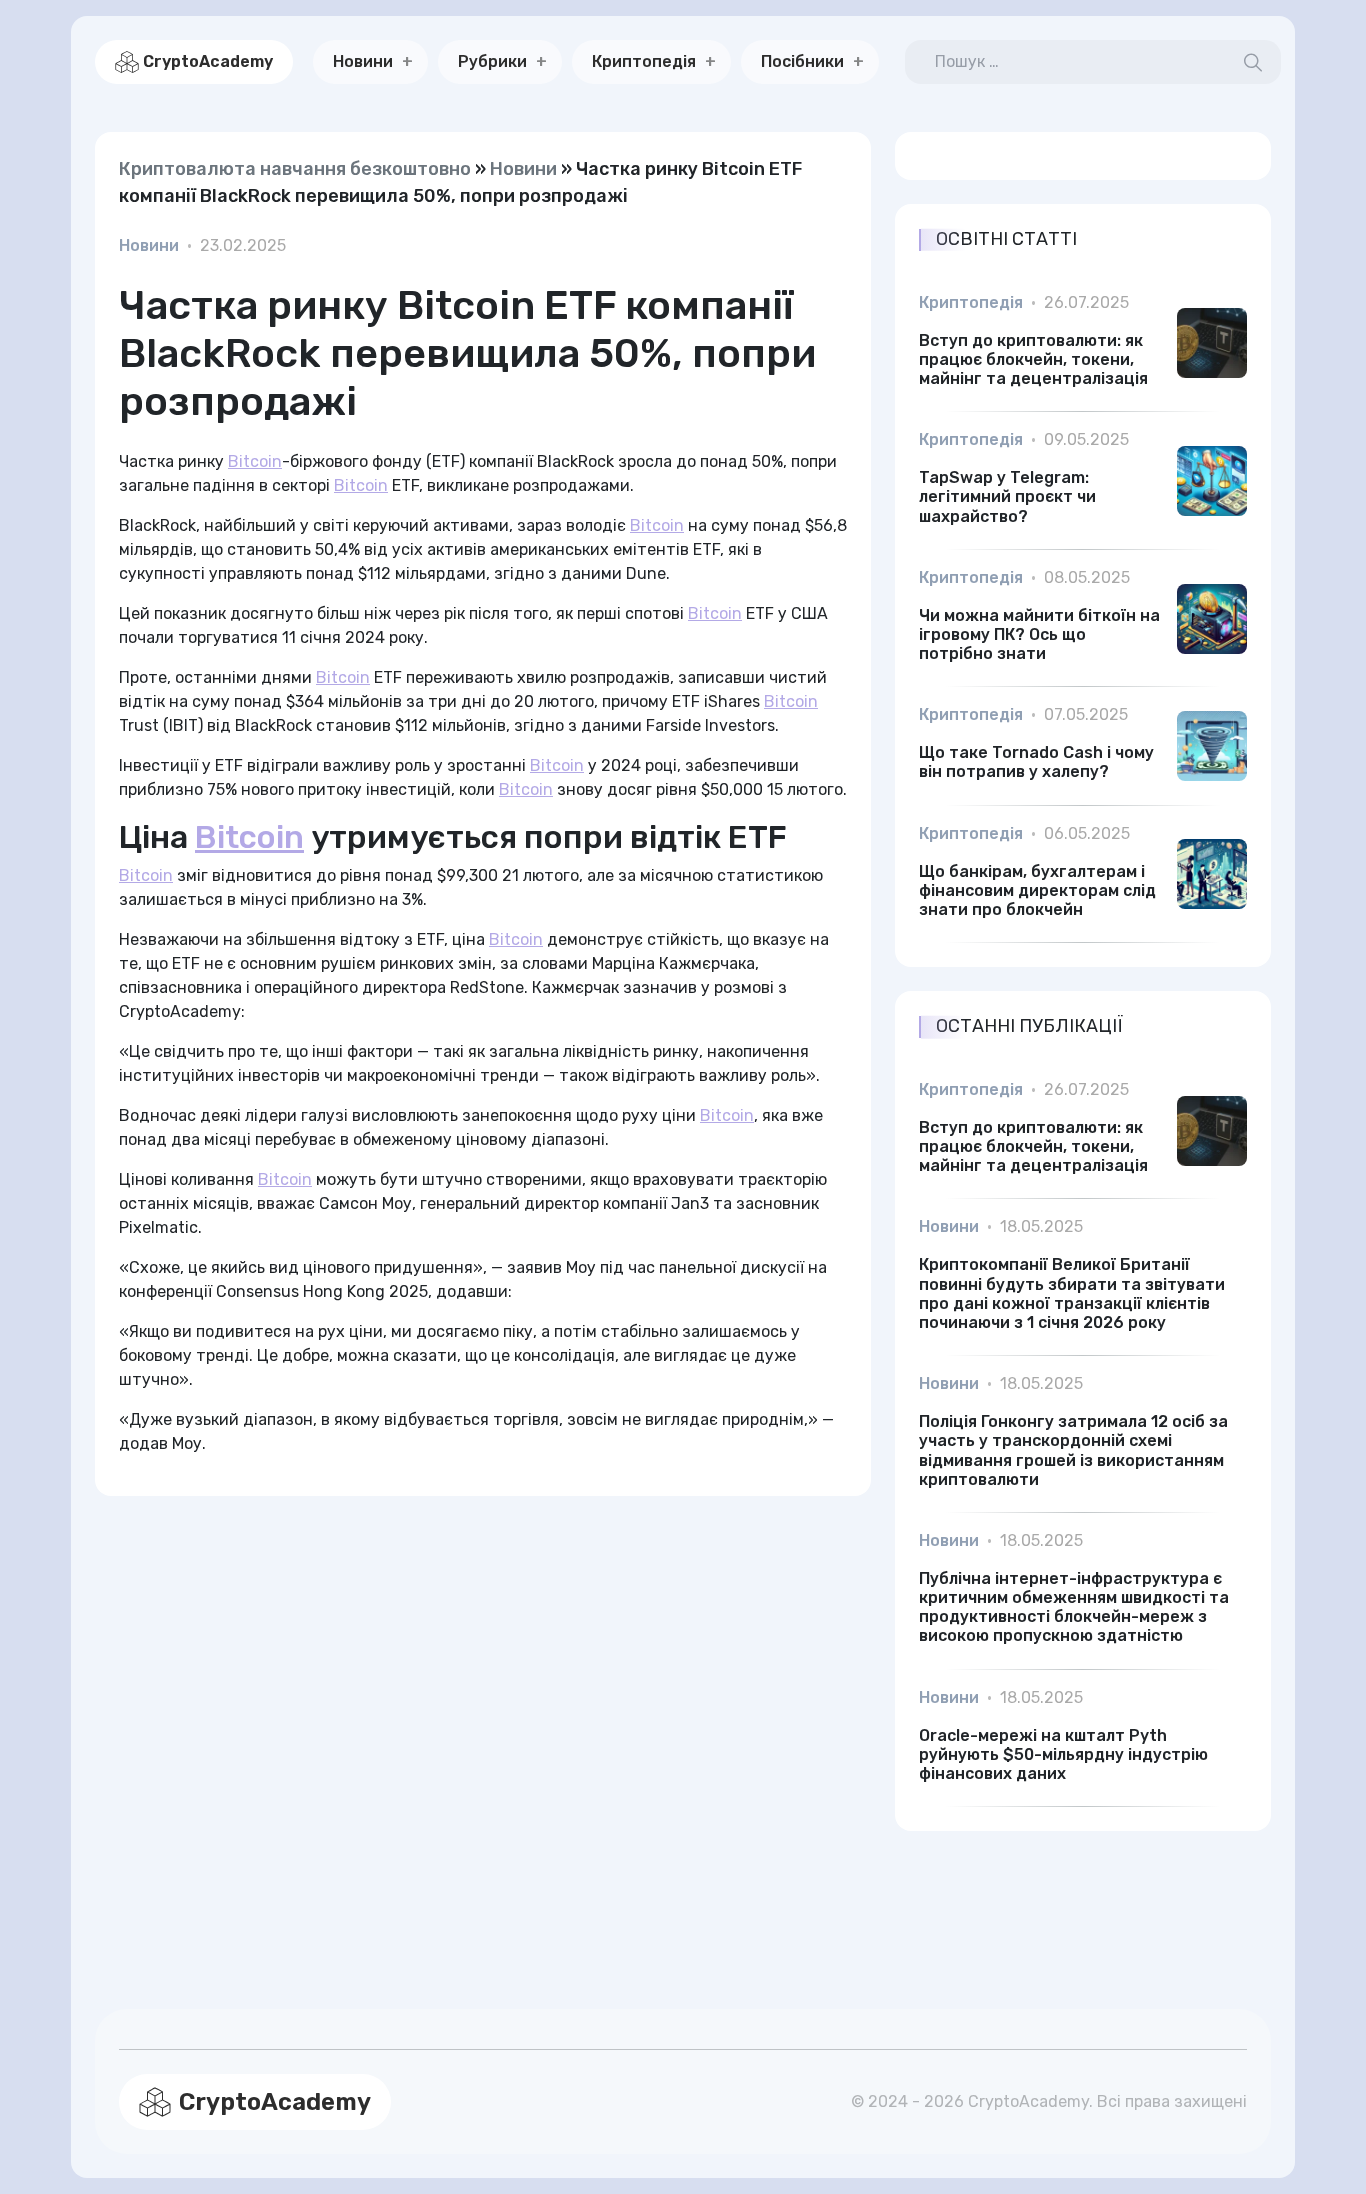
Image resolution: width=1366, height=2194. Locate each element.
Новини (363, 61)
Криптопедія (644, 61)
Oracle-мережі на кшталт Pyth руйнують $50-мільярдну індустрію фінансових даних (1063, 1754)
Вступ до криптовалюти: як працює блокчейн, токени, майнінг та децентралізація (1033, 359)
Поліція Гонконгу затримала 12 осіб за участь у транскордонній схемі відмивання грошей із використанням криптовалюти (1073, 1450)
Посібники (802, 61)
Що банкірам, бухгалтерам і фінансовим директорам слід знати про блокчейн (1037, 890)
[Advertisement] (483, 1728)
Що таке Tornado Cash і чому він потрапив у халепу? (1036, 762)
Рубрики (492, 61)
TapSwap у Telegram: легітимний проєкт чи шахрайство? (1007, 496)
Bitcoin (255, 461)
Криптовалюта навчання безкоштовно (295, 169)
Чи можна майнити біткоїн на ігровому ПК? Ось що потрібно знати (1039, 634)
